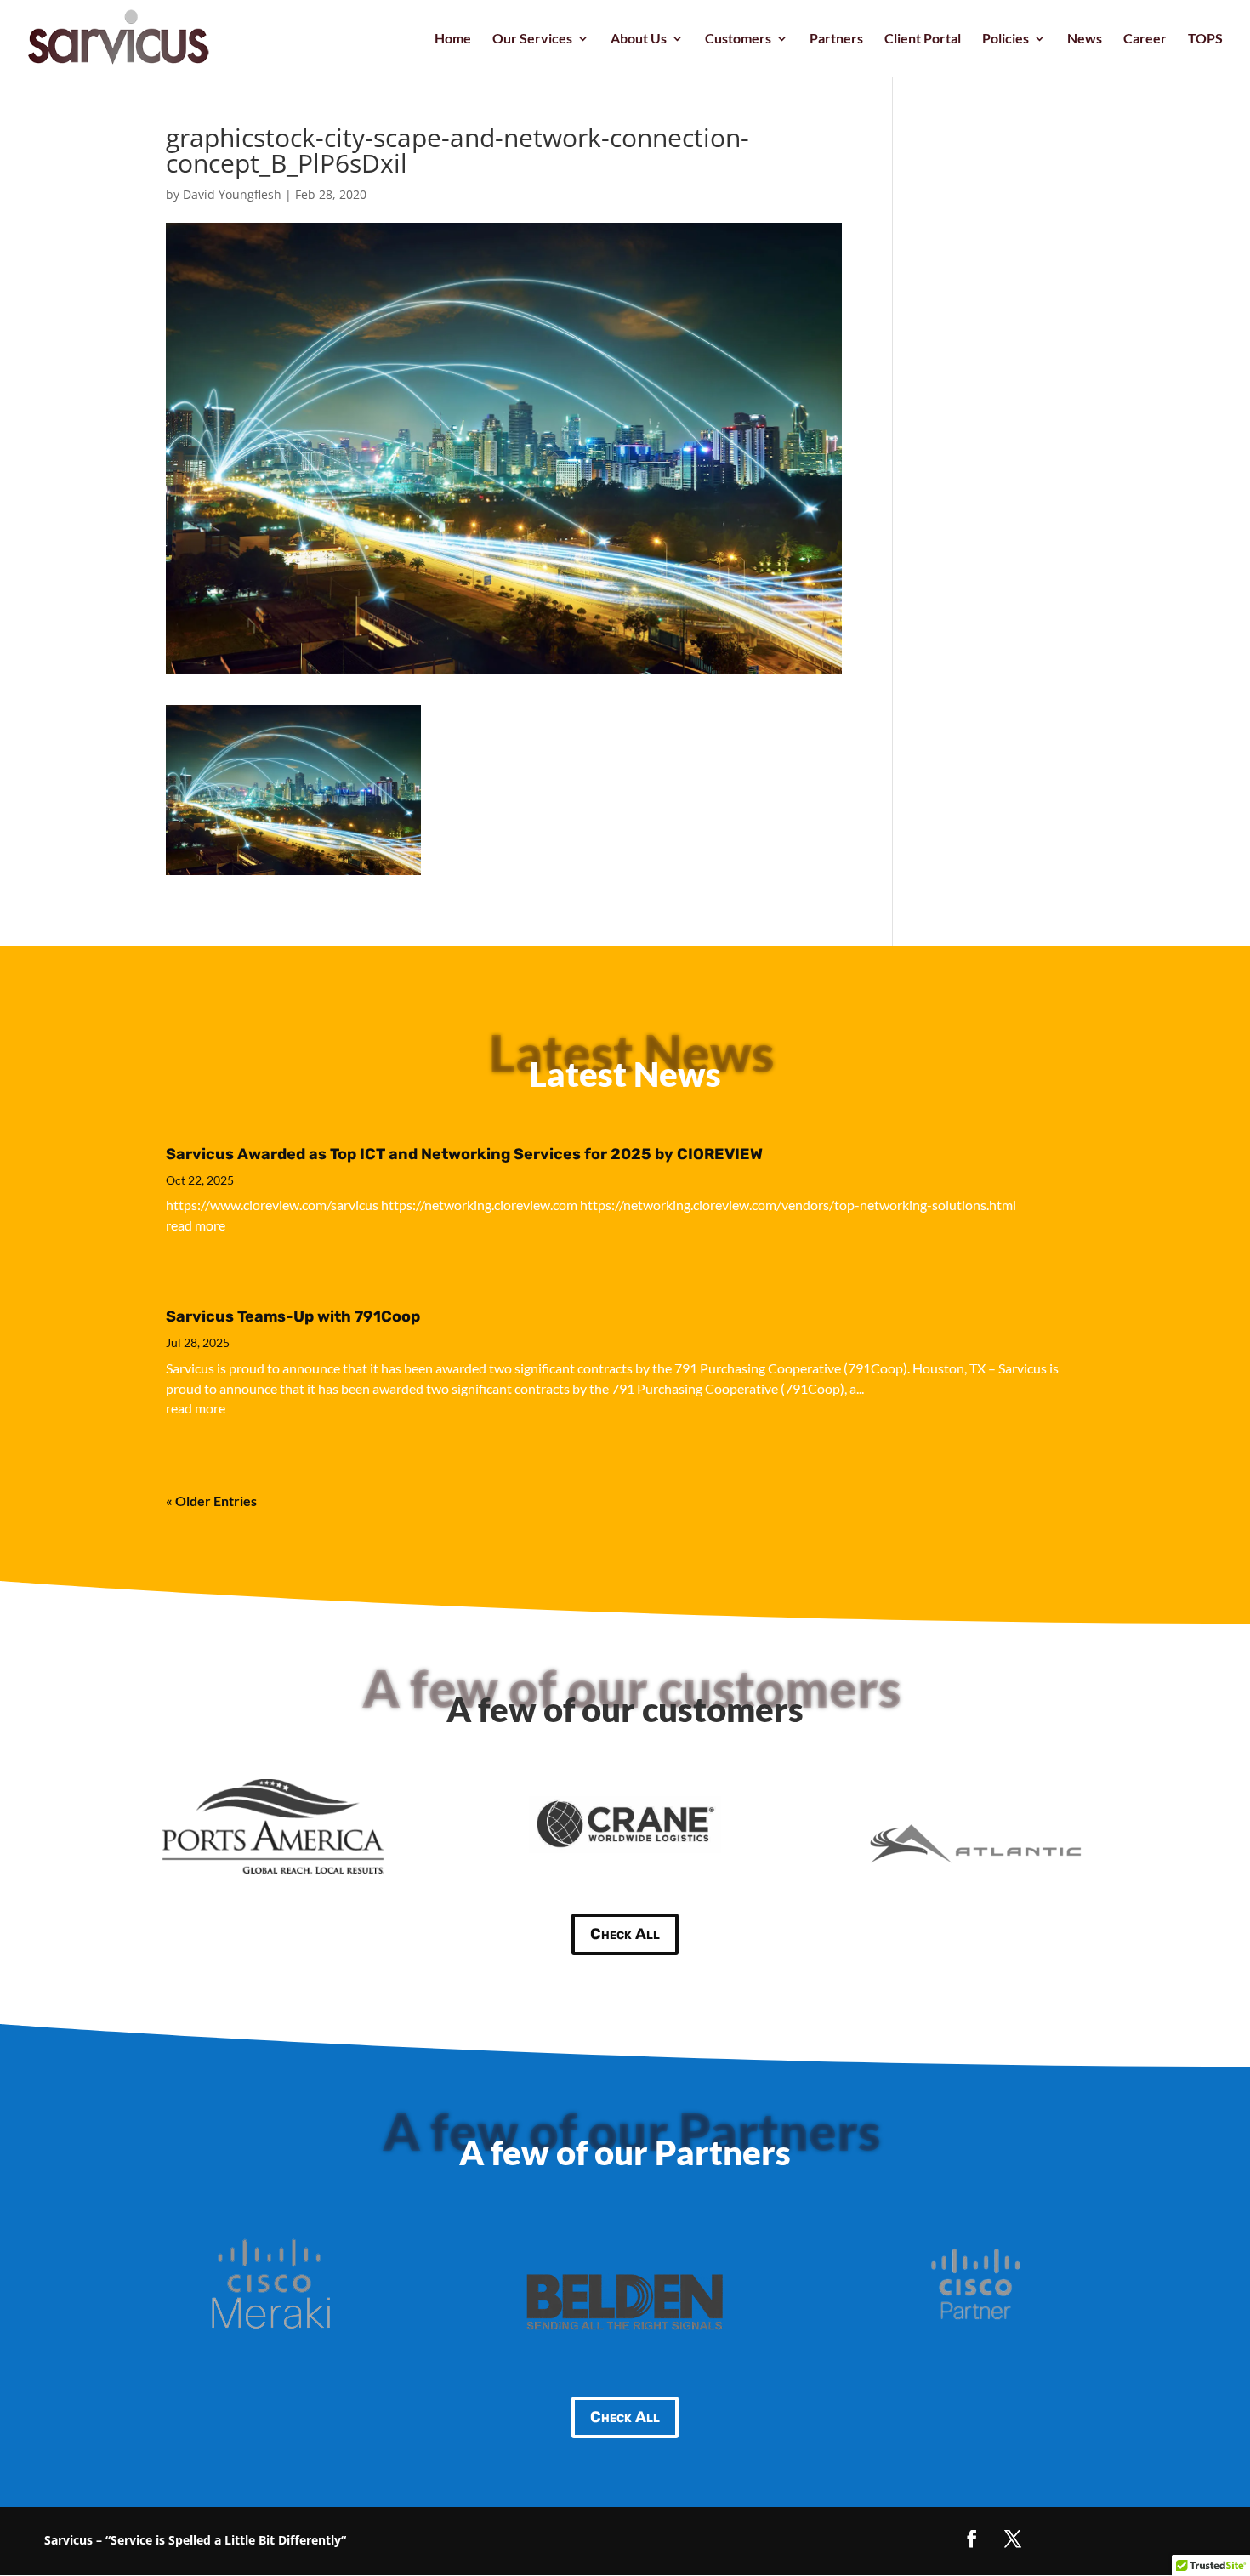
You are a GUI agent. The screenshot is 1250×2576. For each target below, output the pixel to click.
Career (1145, 39)
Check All (625, 1934)
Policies (1006, 39)
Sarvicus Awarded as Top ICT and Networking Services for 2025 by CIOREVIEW (464, 1154)
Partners (836, 39)
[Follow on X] (1013, 2539)
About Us (639, 39)
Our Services (532, 39)
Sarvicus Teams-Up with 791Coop (293, 1316)
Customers (738, 39)
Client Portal (923, 39)
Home (453, 39)
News (1085, 39)
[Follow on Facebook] (972, 2539)
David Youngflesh (232, 194)
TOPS (1205, 39)
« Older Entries (211, 1501)
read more (196, 1225)
